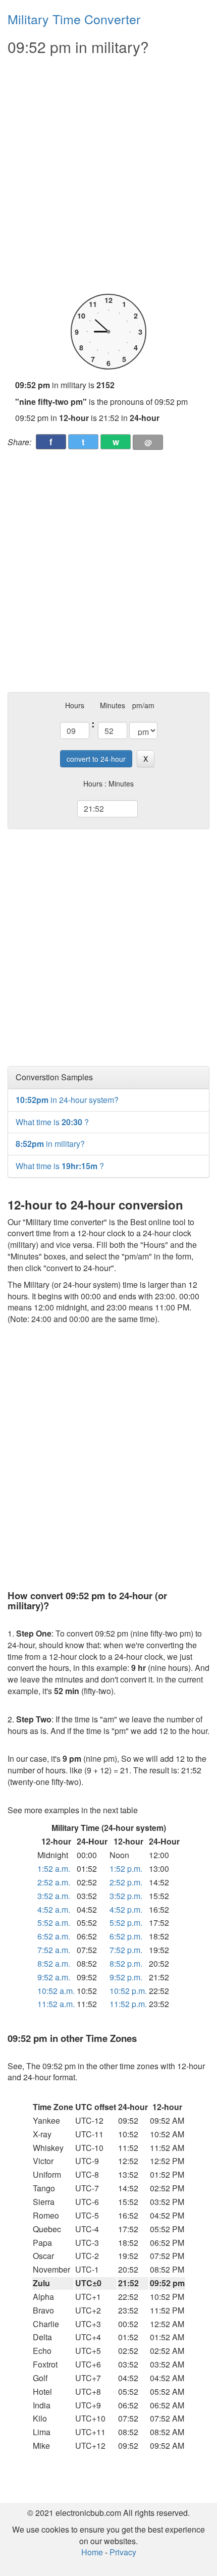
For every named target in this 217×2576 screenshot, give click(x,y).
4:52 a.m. (54, 1909)
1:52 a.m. (54, 1869)
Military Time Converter (74, 19)
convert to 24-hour (96, 759)
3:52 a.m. (54, 1896)
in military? (50, 1144)
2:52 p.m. (126, 1882)
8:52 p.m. (126, 1963)
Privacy (123, 2552)
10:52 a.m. (56, 1991)
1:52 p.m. (126, 1869)
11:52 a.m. (56, 2004)
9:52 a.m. (54, 1977)
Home (92, 2552)
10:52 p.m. (128, 1991)
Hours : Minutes (108, 783)
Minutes (113, 705)
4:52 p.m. (126, 1909)
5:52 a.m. (54, 1923)
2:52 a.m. (54, 1882)
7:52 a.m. (54, 1950)
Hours (75, 705)
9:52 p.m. (126, 1977)
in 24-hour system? (67, 1100)
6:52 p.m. (126, 1936)
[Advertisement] (108, 175)
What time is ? (52, 1122)
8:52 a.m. (54, 1963)
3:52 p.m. (126, 1896)
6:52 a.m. (54, 1936)
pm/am (143, 705)
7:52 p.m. (126, 1950)
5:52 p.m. (126, 1923)
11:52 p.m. (128, 2004)
